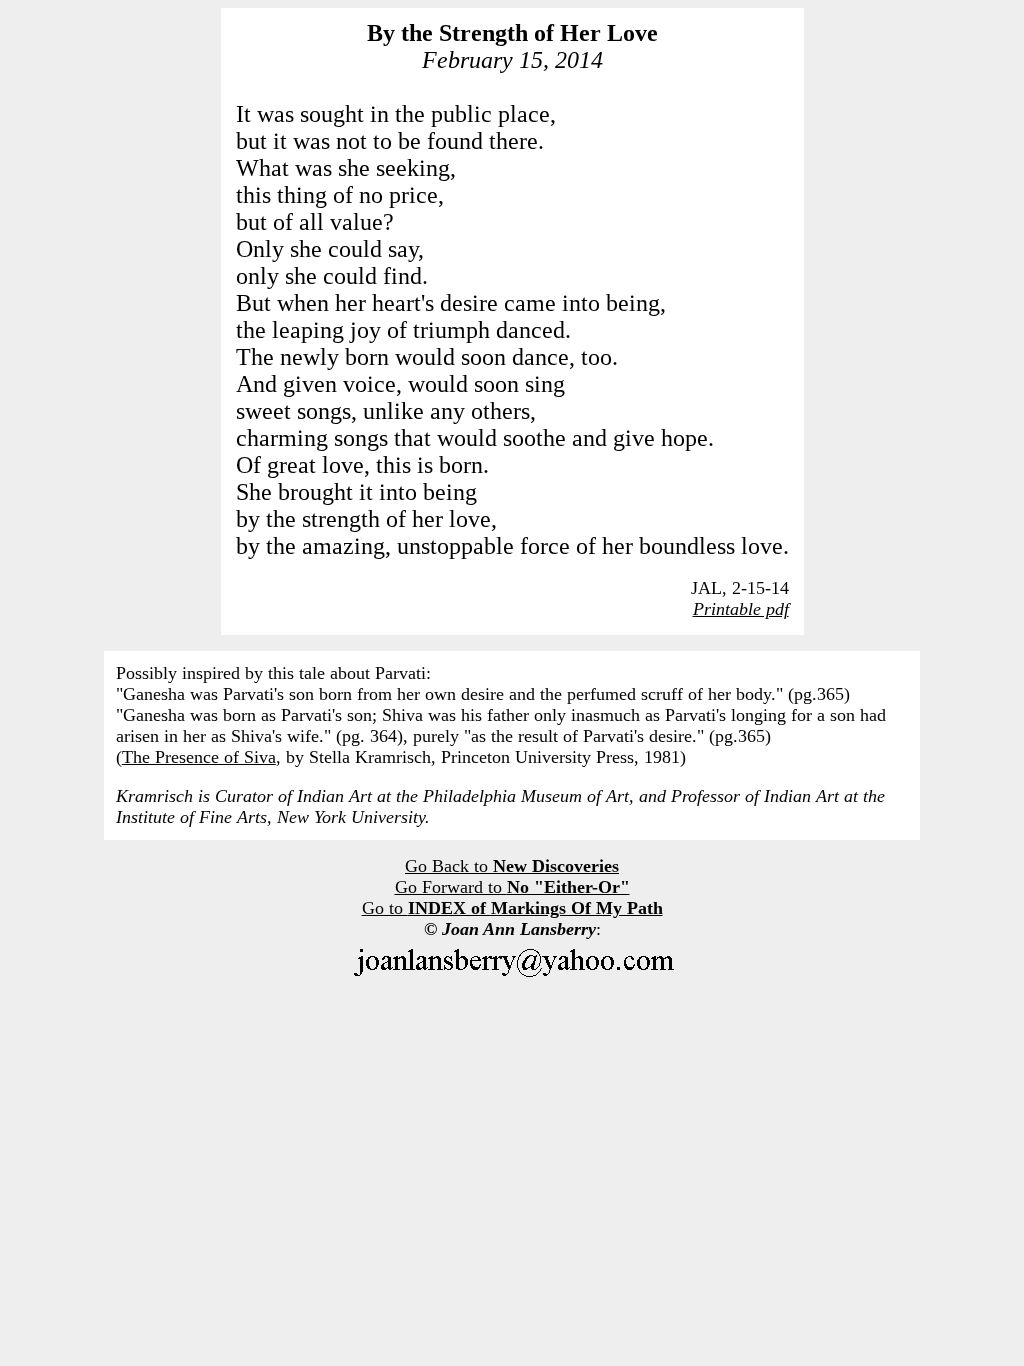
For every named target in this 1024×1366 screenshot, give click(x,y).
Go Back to (512, 866)
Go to (512, 908)
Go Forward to (512, 887)
